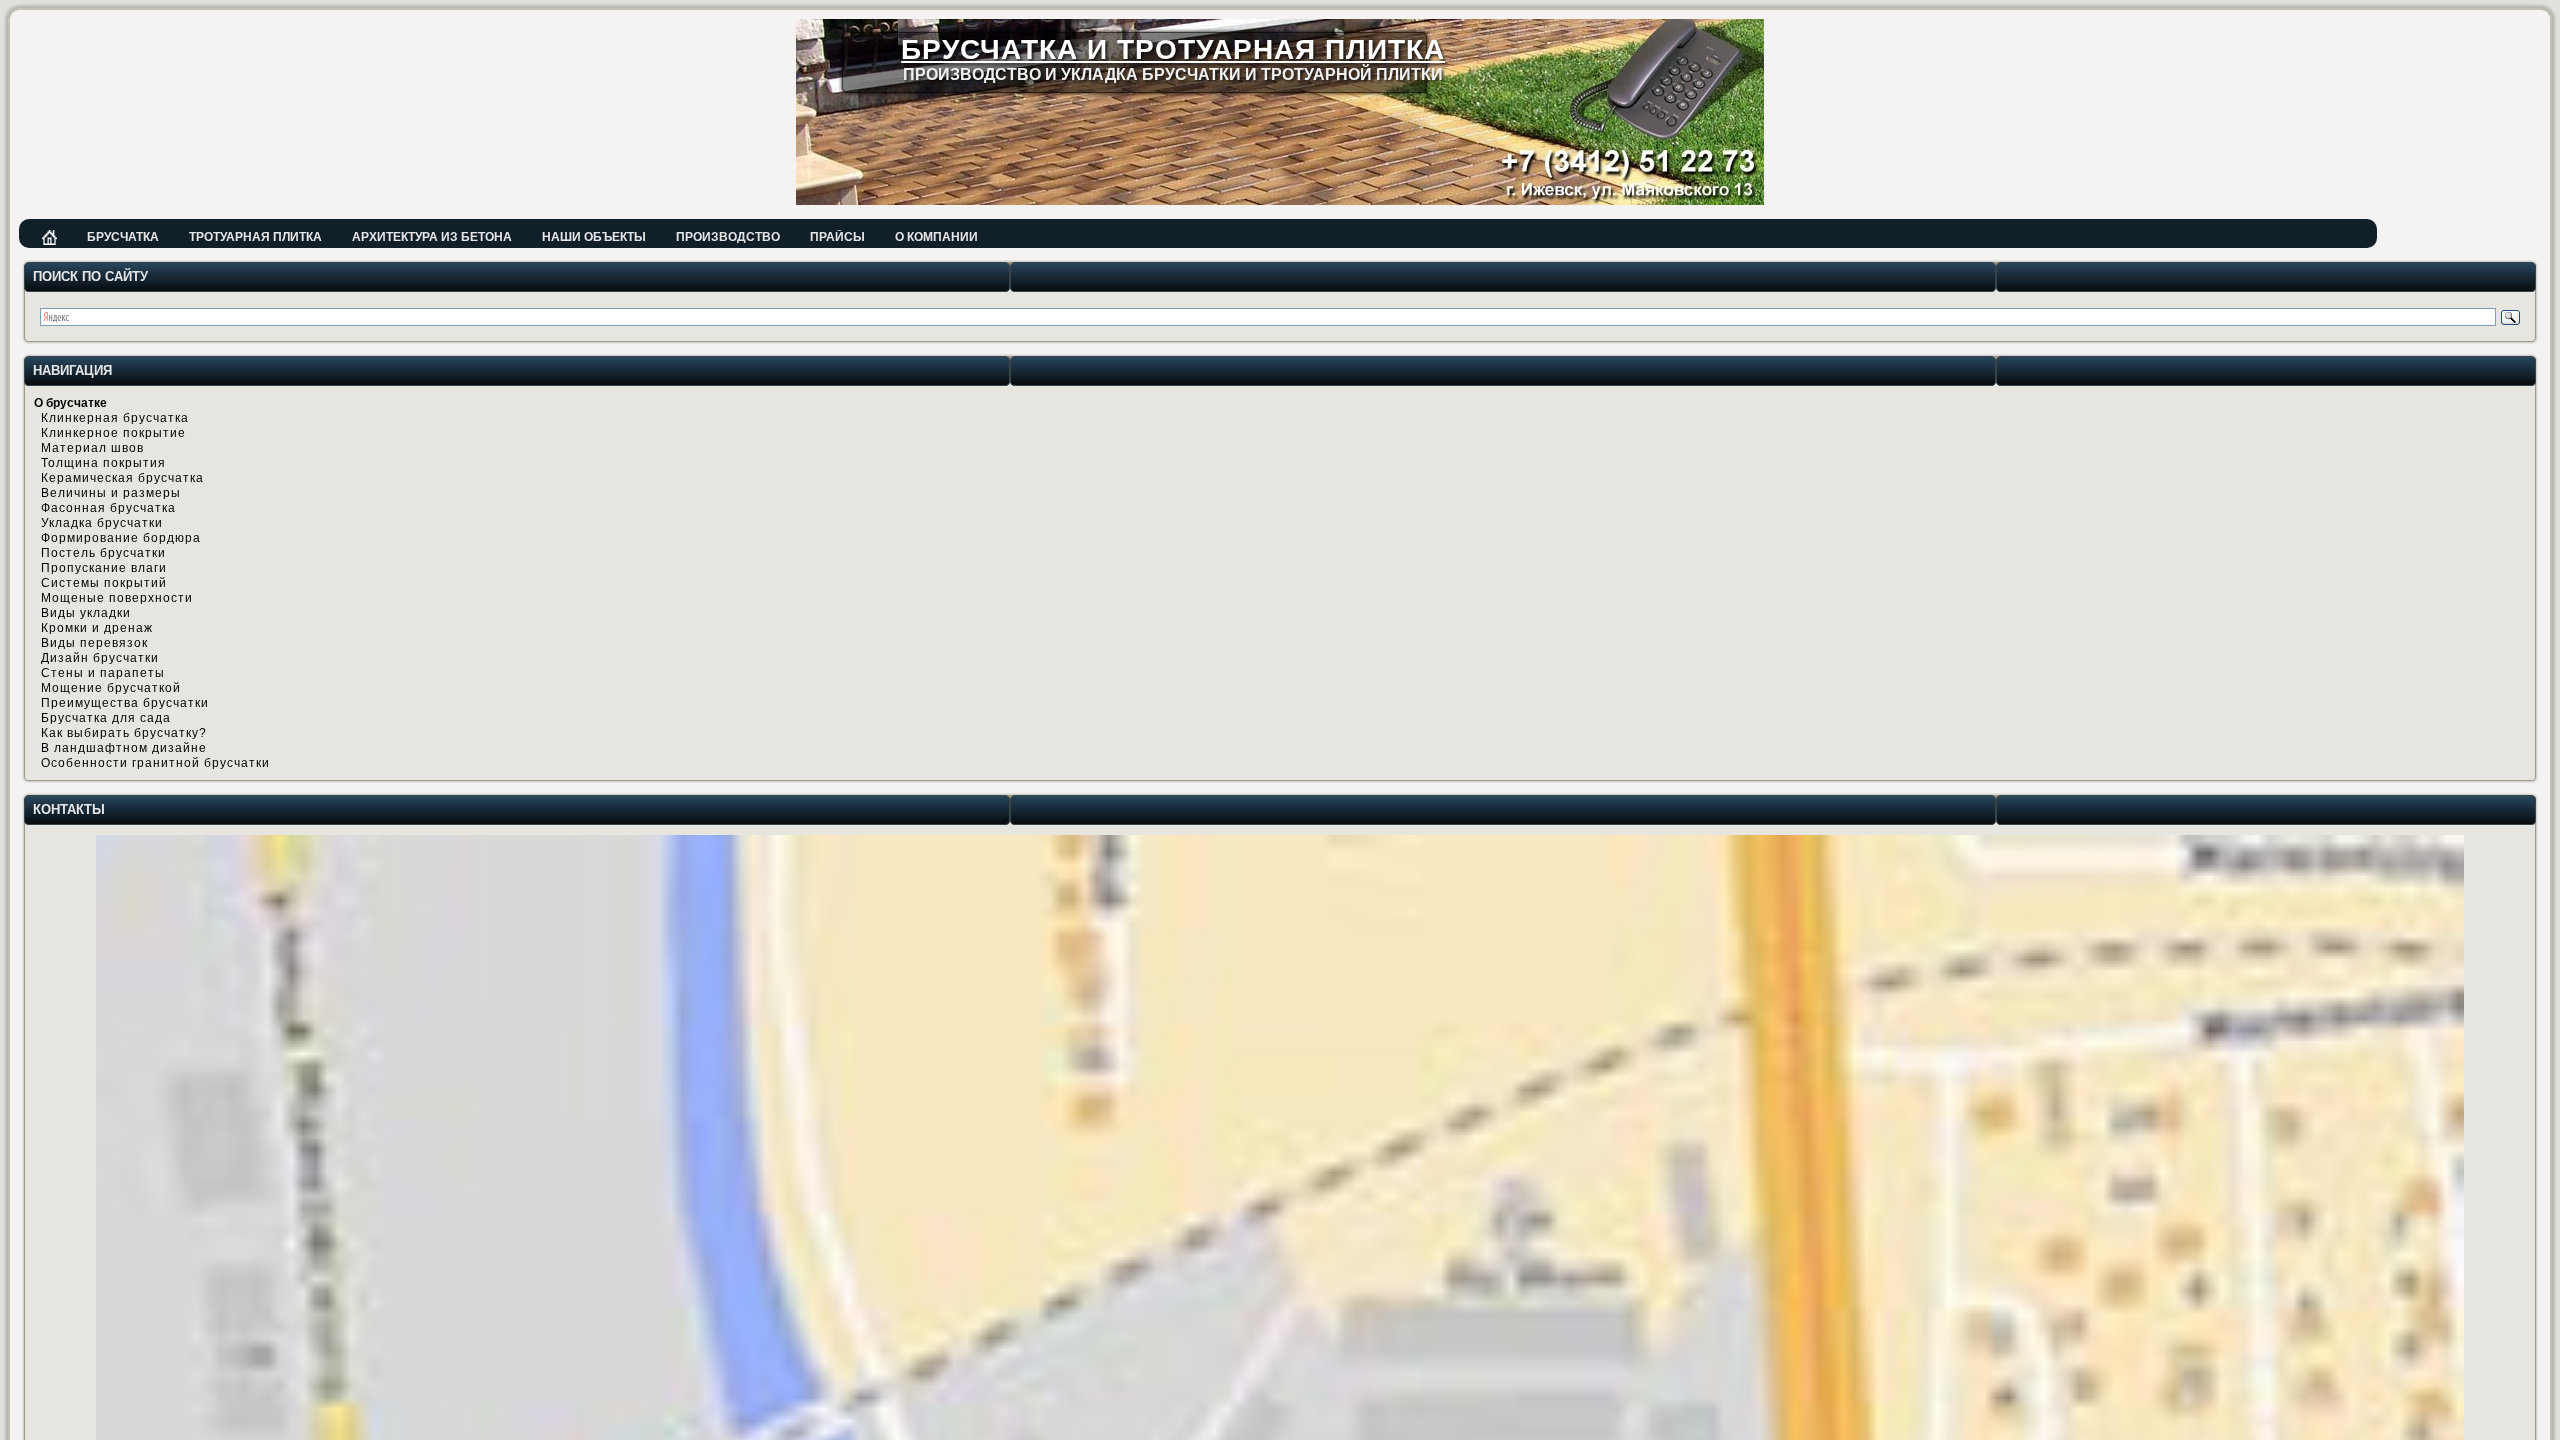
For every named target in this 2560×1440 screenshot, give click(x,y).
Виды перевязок (94, 643)
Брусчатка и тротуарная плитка (1173, 49)
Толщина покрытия (103, 463)
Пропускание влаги (104, 568)
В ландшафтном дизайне (124, 748)
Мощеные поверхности (117, 598)
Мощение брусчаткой (111, 688)
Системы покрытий (104, 583)
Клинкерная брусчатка (115, 418)
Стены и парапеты (103, 673)
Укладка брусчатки (102, 523)
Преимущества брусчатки (125, 703)
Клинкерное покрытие (113, 433)
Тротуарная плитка (255, 237)
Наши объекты (594, 237)
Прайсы (837, 237)
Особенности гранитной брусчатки (155, 763)
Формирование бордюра (121, 538)
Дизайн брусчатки (100, 658)
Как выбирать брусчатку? (124, 733)
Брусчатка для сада (106, 718)
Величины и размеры (111, 493)
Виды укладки (86, 613)
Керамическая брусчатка (122, 478)
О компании (936, 237)
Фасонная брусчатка (108, 508)
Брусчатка (123, 237)
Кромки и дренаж (97, 628)
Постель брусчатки (103, 553)
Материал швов (92, 448)
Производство (728, 237)
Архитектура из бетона (432, 237)
